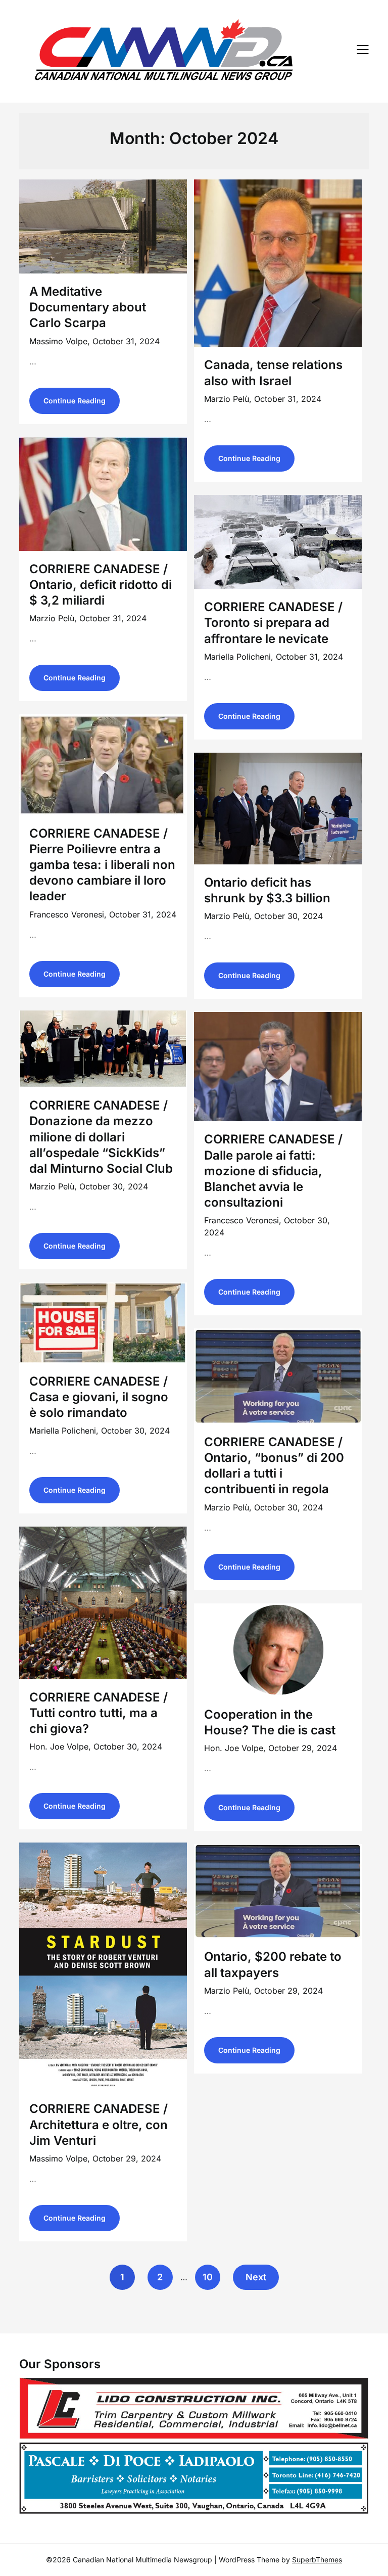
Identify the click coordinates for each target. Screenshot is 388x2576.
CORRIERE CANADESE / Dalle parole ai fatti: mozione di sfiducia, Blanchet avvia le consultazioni (273, 1171)
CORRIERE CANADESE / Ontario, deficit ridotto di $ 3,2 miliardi (101, 585)
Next (256, 2277)
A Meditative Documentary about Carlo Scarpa (88, 307)
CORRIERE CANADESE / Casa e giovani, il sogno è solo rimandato (99, 1397)
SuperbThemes (317, 2560)
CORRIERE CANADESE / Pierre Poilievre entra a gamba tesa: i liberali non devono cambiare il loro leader (102, 865)
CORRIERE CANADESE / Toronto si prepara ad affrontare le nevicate (273, 623)
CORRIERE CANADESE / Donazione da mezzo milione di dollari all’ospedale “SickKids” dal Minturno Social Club (101, 1137)
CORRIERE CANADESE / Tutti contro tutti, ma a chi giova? (99, 1713)
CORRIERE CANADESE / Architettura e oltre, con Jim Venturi (99, 2124)
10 (208, 2277)
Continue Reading (75, 401)
